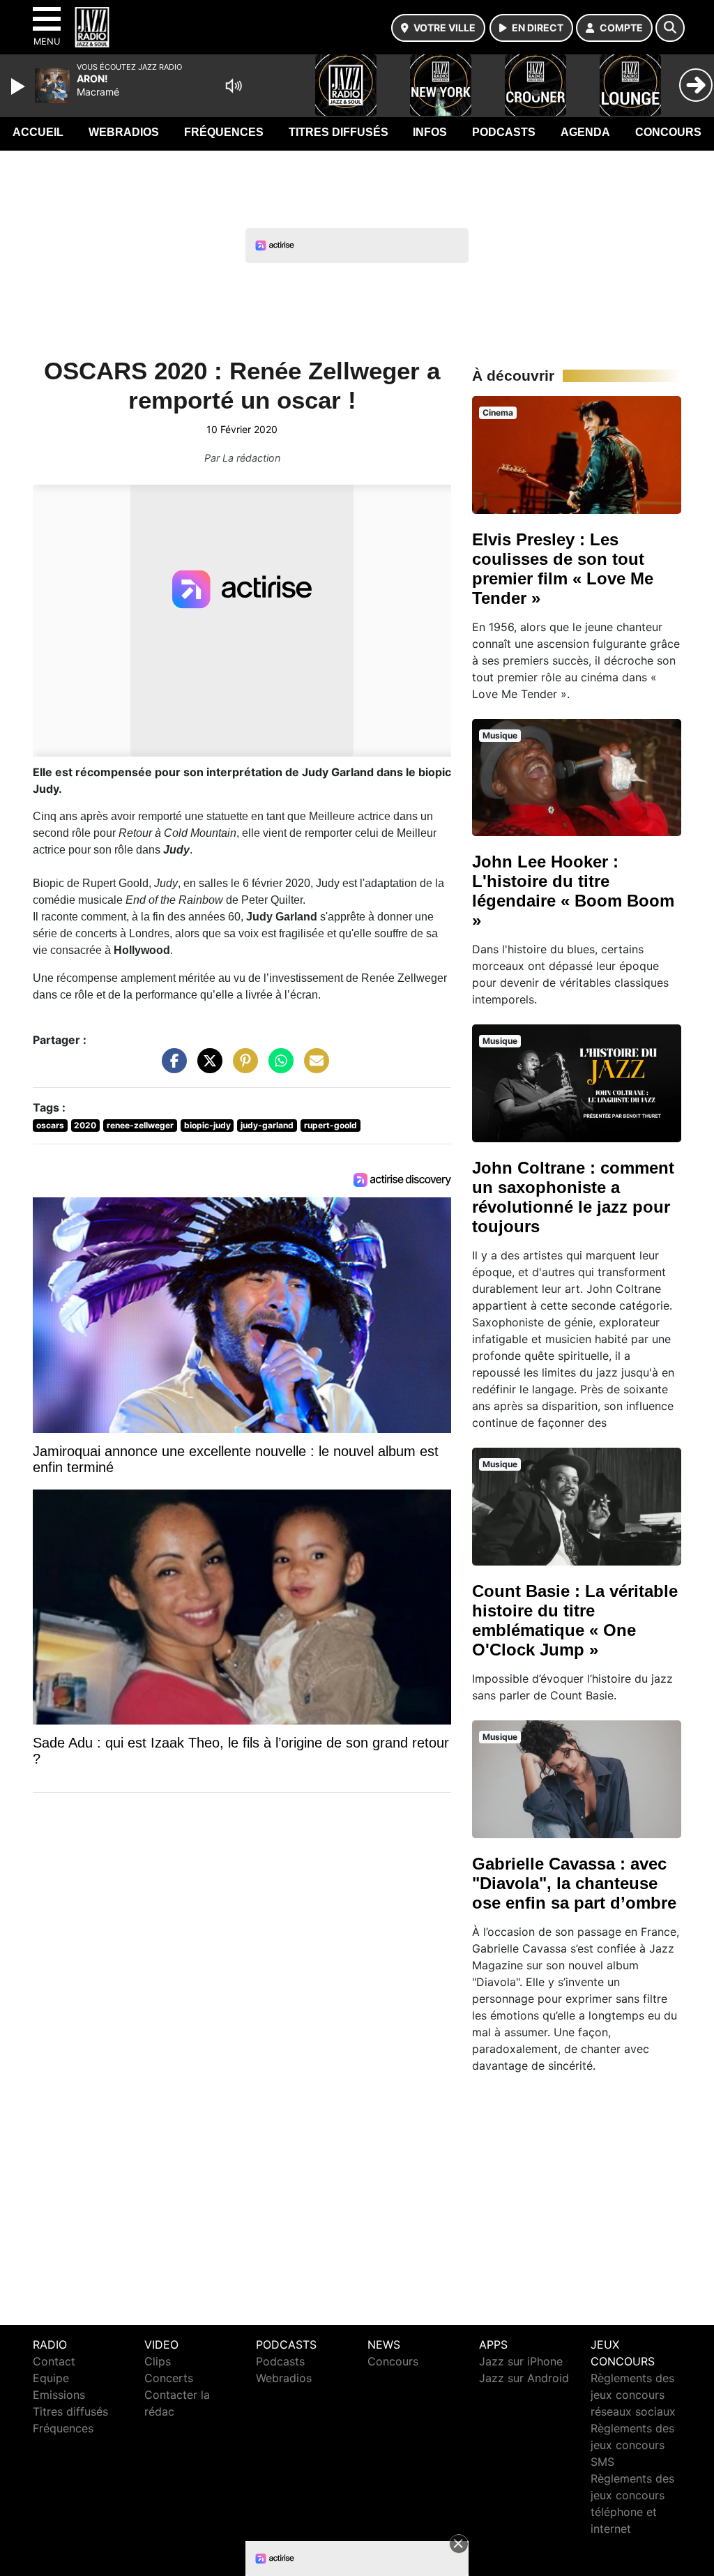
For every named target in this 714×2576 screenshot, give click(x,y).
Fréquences (224, 132)
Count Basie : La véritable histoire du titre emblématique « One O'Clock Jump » (575, 1620)
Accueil (38, 132)
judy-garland (267, 1125)
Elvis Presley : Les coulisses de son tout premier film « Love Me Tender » (563, 569)
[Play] (20, 86)
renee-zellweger (140, 1125)
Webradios (124, 132)
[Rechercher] (670, 28)
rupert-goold (331, 1125)
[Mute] (234, 86)
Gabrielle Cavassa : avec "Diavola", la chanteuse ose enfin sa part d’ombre (574, 1883)
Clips (158, 2361)
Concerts (169, 2378)
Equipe (51, 2378)
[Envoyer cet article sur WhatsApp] (278, 1068)
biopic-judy (207, 1125)
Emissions (59, 2395)
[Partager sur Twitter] (206, 1068)
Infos (430, 132)
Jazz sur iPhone (521, 2361)
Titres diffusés (339, 132)
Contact (54, 2361)
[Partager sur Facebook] (171, 1068)
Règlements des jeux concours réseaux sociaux (633, 2395)
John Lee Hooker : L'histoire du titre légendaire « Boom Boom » (573, 891)
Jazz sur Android (524, 2378)
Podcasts (504, 132)
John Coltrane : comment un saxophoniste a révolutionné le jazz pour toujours (573, 1197)
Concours (668, 132)
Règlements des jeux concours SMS (632, 2445)
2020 (85, 1125)
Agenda (585, 132)
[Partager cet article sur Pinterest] (242, 1068)
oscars (50, 1125)
